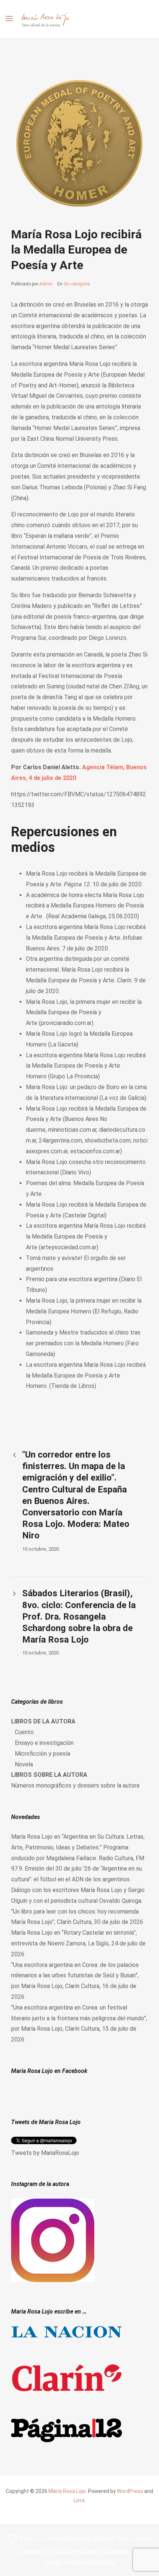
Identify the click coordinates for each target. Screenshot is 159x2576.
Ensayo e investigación (44, 1743)
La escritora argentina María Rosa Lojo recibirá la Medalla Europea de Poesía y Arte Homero (86, 1066)
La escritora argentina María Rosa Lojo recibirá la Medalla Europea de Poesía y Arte (86, 1236)
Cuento (24, 1732)
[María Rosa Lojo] (45, 19)
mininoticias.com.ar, (73, 1130)
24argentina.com (60, 1140)
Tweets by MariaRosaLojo (45, 2153)
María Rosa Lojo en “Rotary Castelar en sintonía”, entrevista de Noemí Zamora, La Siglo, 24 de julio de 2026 (78, 1943)
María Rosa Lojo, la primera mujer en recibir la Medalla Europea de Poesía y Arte (84, 1013)
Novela (24, 1764)
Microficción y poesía (43, 1754)
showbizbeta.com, (108, 1140)
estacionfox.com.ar (95, 1151)
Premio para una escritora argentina (72, 1279)
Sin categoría (77, 284)
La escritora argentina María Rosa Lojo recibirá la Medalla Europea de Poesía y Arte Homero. (86, 1375)
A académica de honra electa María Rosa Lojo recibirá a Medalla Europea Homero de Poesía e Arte (85, 906)
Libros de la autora (43, 1721)
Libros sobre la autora (49, 1775)
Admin (46, 284)
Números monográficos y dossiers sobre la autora (75, 1785)
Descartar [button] (102, 2563)
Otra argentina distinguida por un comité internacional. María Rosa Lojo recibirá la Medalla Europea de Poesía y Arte (78, 970)
